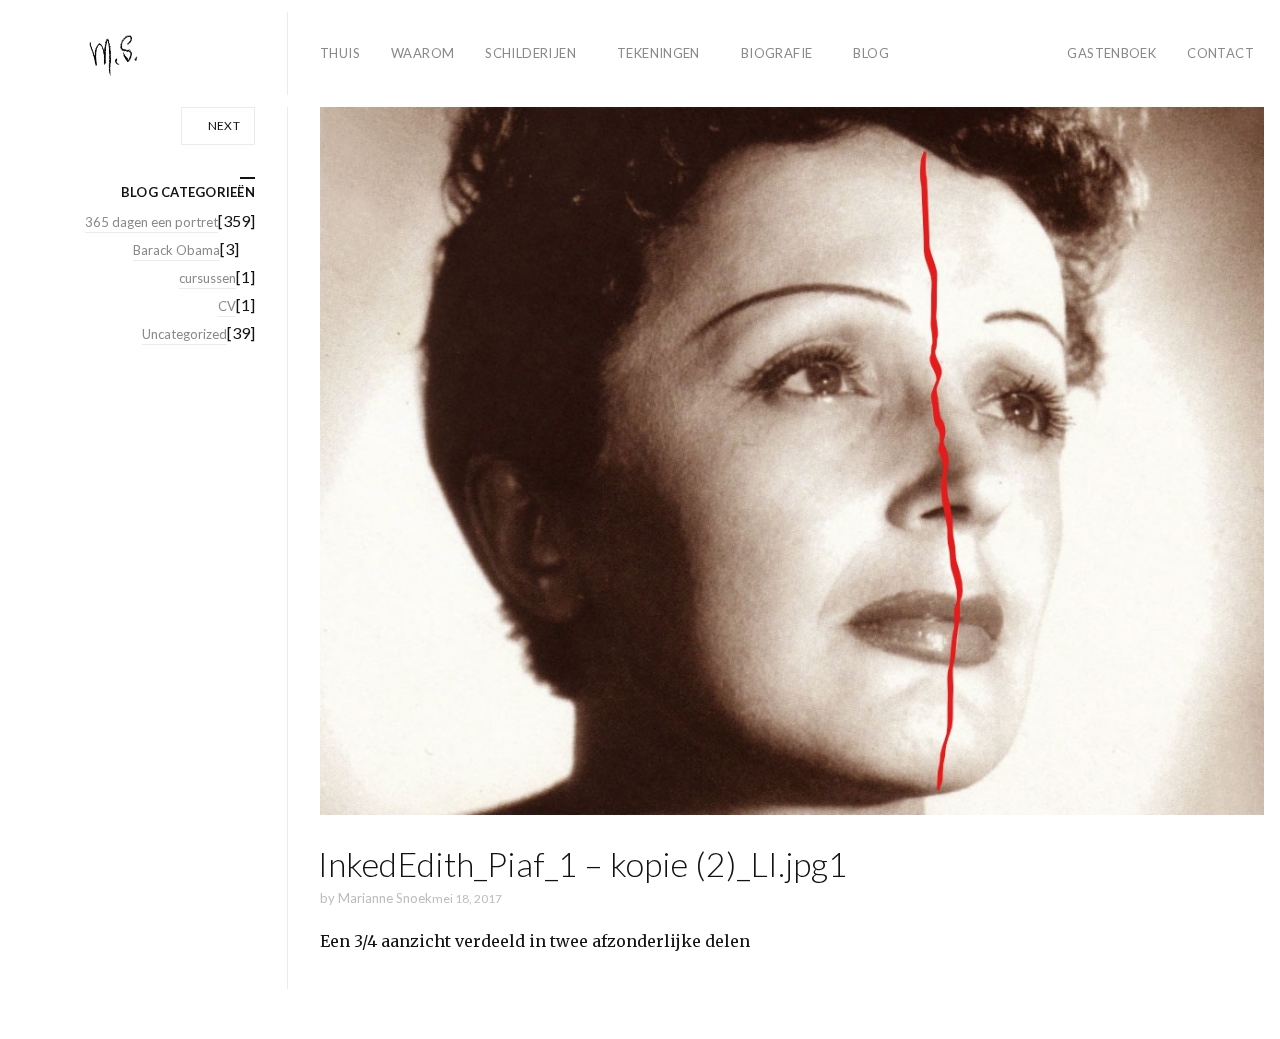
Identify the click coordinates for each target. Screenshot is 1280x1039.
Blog (871, 53)
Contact (1220, 53)
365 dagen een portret (151, 222)
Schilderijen (530, 53)
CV (227, 306)
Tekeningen (658, 53)
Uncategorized (184, 334)
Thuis (340, 53)
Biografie (777, 53)
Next (222, 125)
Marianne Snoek (385, 898)
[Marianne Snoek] (152, 53)
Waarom (422, 53)
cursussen (207, 278)
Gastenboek (1111, 53)
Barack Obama (176, 250)
